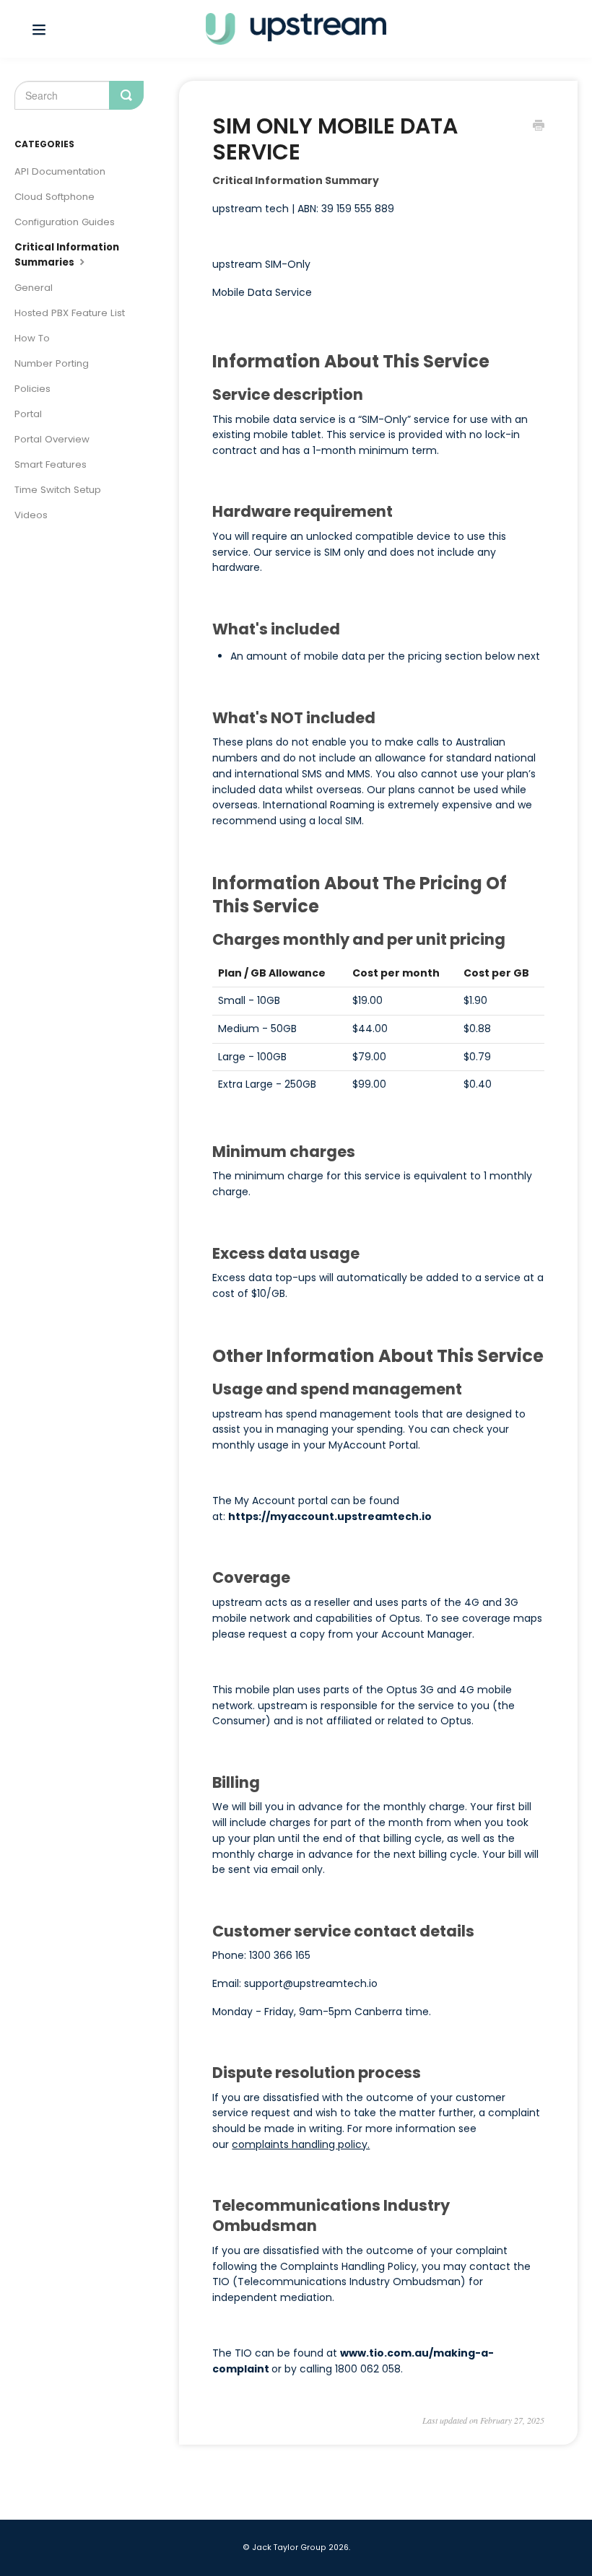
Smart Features (51, 464)
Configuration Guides (65, 222)
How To (32, 338)
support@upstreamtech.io (311, 1983)
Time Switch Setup (58, 490)
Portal (28, 414)
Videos (31, 515)
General (34, 288)
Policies (32, 389)
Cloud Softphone (55, 197)
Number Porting (52, 363)
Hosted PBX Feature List (70, 313)
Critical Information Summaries (67, 255)
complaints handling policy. (301, 2144)
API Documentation (60, 171)
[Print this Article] (539, 127)
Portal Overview (52, 439)
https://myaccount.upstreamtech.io (330, 1516)
